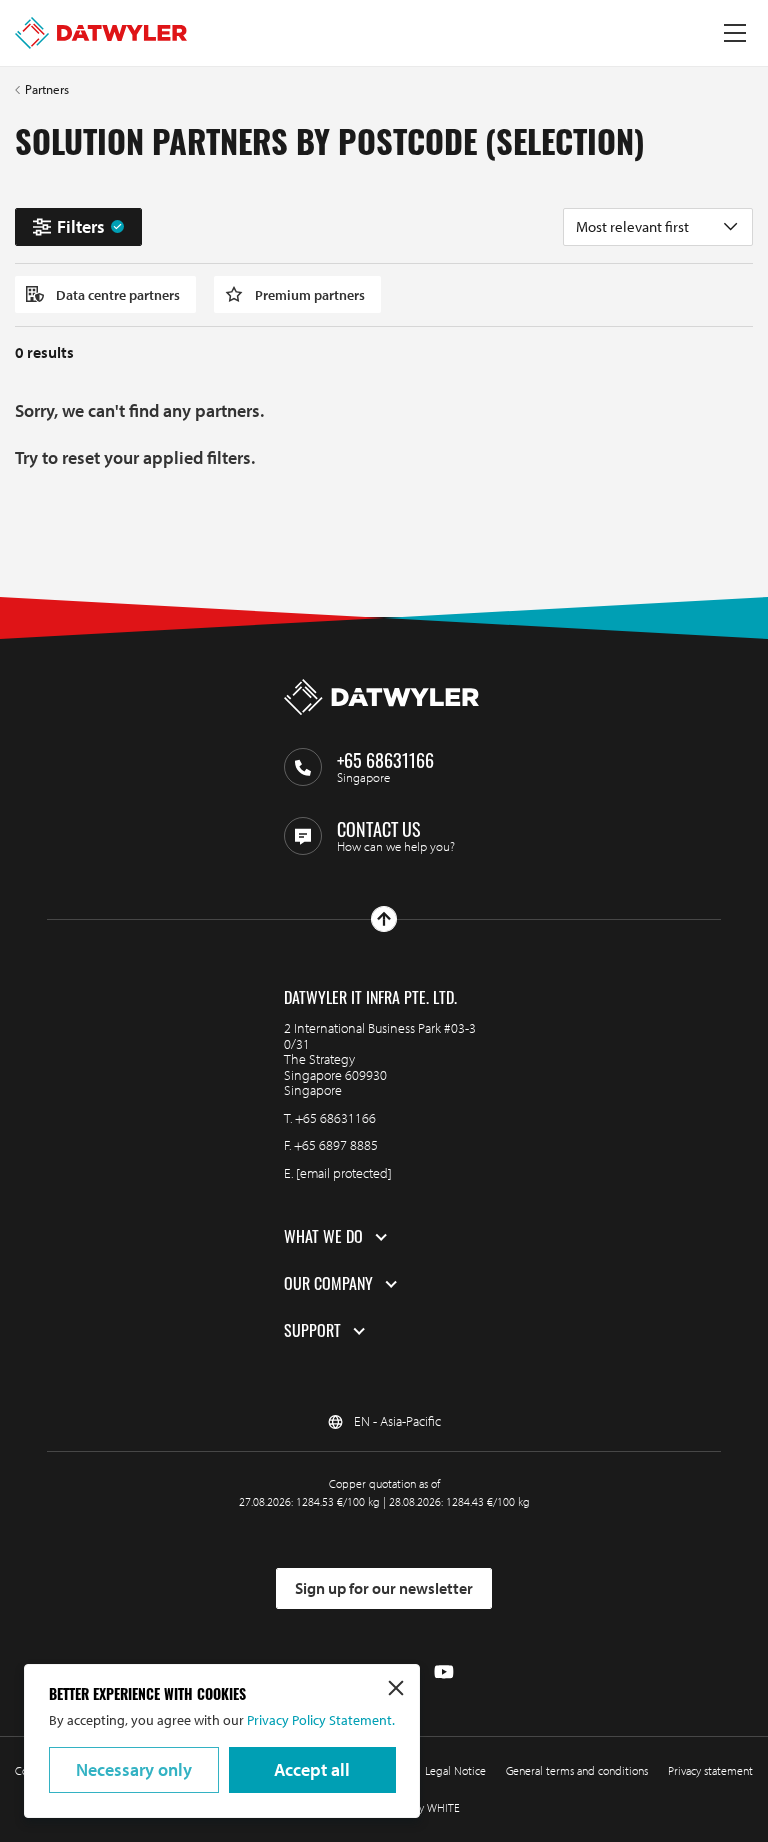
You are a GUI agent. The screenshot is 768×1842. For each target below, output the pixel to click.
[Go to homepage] (101, 33)
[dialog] (222, 1741)
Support (312, 1331)
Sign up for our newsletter (384, 1588)
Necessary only (134, 1769)
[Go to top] (384, 919)
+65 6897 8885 (336, 1145)
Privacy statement (710, 1770)
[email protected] (344, 1173)
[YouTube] (444, 1672)
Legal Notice (455, 1770)
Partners (47, 89)
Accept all (312, 1769)
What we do (323, 1237)
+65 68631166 (335, 1118)
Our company (328, 1284)
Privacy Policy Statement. (319, 1720)
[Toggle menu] (735, 33)
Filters (81, 226)
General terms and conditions (577, 1770)
